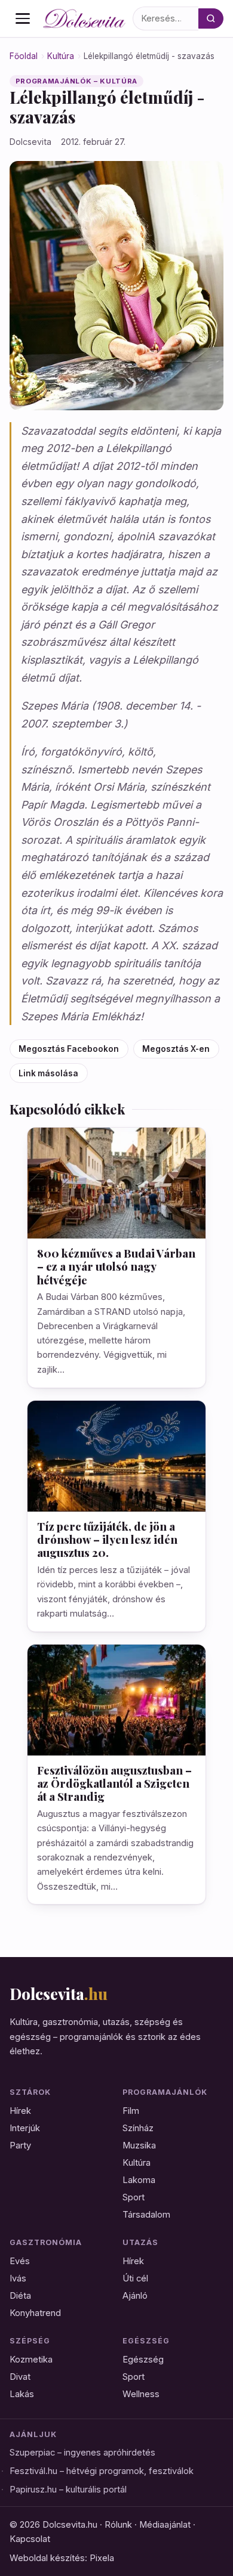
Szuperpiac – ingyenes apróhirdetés (82, 2453)
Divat (20, 2377)
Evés (20, 2261)
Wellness (141, 2394)
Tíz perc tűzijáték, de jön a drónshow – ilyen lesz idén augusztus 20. (107, 1539)
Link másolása (48, 1073)
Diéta (20, 2296)
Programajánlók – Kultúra (77, 81)
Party (20, 2145)
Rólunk (118, 2525)
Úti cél (135, 2278)
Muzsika (139, 2145)
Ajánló (135, 2296)
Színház (138, 2128)
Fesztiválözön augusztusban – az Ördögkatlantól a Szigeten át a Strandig (114, 1783)
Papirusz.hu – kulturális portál (68, 2490)
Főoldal (24, 56)
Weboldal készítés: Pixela (62, 2558)
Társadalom (146, 2215)
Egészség (143, 2360)
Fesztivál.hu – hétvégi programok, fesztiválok (102, 2471)
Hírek (20, 2111)
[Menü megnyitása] (23, 18)
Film (131, 2111)
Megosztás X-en (176, 1049)
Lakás (22, 2394)
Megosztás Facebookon (69, 1049)
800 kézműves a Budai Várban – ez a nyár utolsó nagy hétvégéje (116, 1266)
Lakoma (139, 2180)
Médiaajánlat (165, 2525)
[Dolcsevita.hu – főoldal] (84, 18)
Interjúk (25, 2128)
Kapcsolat (30, 2539)
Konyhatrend (35, 2313)
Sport (134, 2197)
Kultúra (61, 56)
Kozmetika (31, 2360)
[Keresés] (211, 18)
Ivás (18, 2278)
